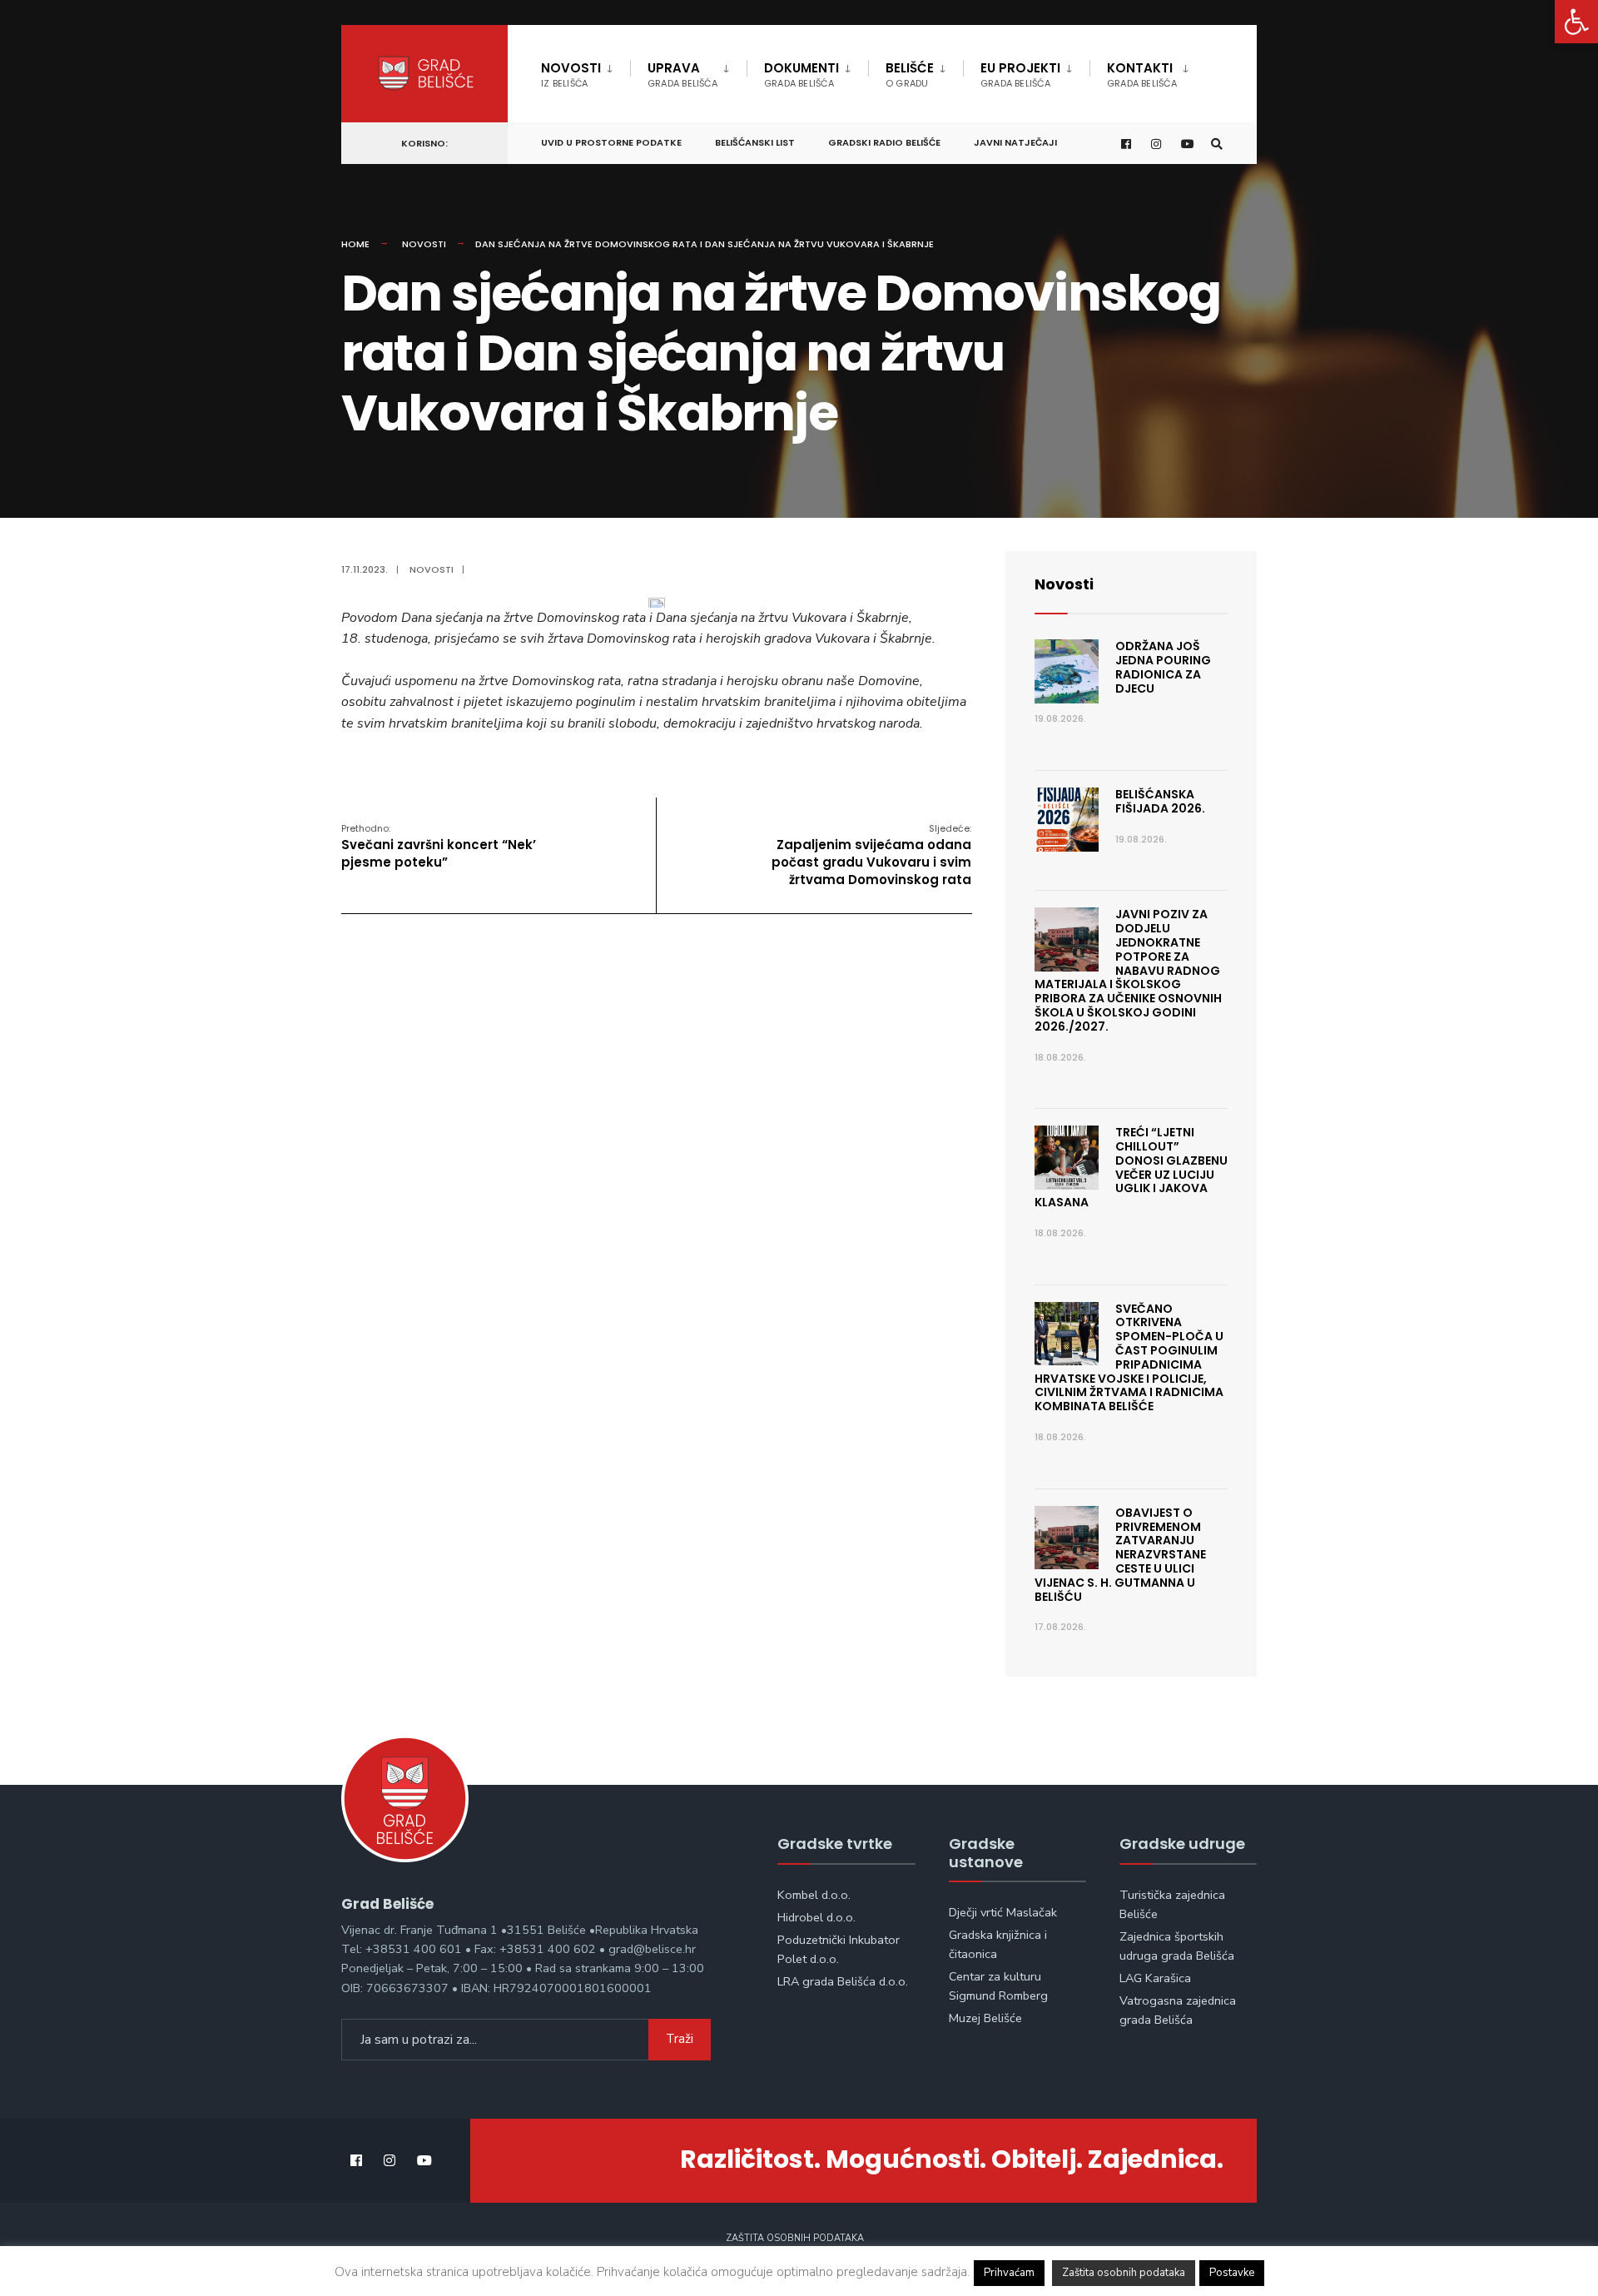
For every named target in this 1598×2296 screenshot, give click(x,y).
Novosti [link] (571, 75)
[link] (1576, 22)
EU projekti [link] (1020, 75)
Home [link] (355, 244)
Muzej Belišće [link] (985, 2018)
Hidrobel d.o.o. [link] (816, 1917)
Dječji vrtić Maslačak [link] (1003, 1912)
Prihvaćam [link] (1009, 2273)
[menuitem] (586, 72)
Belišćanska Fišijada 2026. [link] (1160, 801)
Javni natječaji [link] (1015, 142)
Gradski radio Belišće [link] (884, 142)
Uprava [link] (682, 75)
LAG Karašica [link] (1155, 1978)
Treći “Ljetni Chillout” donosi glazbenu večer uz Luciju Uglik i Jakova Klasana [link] (1131, 1167)
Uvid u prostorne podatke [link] (611, 142)
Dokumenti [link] (801, 75)
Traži (680, 2039)
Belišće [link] (910, 75)
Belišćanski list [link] (755, 142)
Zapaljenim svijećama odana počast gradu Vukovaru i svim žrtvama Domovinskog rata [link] (871, 855)
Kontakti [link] (1142, 75)
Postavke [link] (1232, 2273)
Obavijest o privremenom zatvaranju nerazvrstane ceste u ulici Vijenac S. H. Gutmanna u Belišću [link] (1120, 1555)
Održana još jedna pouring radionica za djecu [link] (1163, 667)
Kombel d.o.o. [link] (814, 1895)
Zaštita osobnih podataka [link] (795, 2238)
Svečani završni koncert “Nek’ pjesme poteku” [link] (439, 846)
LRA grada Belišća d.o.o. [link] (843, 1981)
